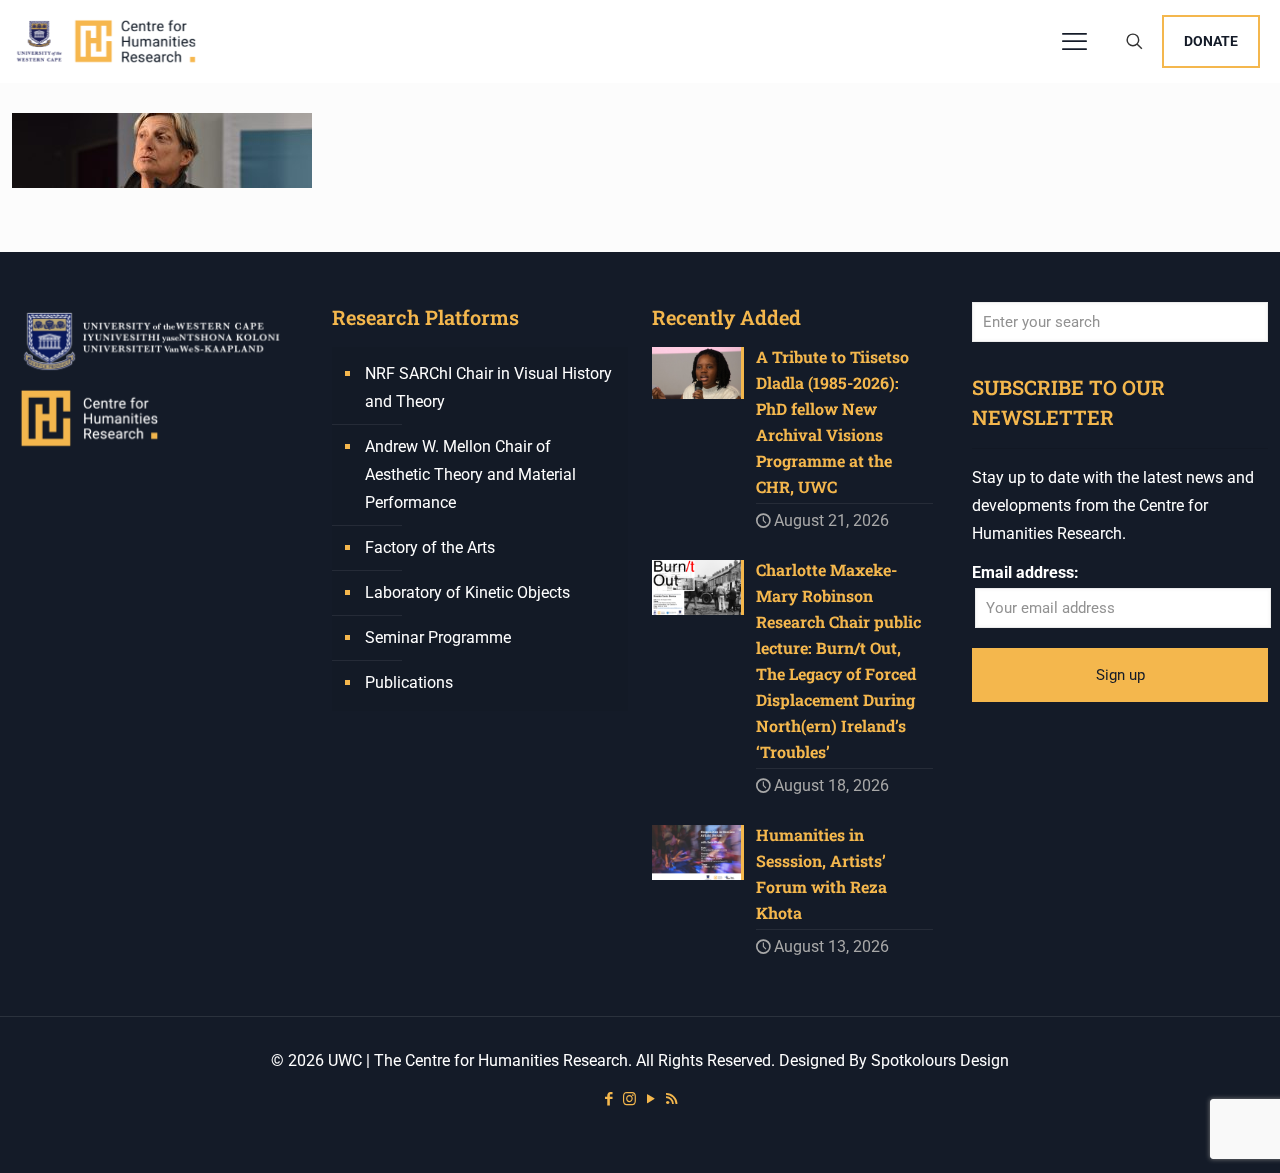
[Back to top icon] (1184, 1132)
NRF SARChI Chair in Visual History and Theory (488, 387)
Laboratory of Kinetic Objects (467, 592)
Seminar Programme (438, 637)
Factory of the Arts (430, 547)
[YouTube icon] (650, 1099)
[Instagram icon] (629, 1099)
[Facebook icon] (608, 1099)
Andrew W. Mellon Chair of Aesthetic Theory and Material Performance (470, 474)
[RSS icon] (671, 1099)
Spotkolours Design (940, 1060)
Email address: (1025, 572)
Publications (409, 682)
